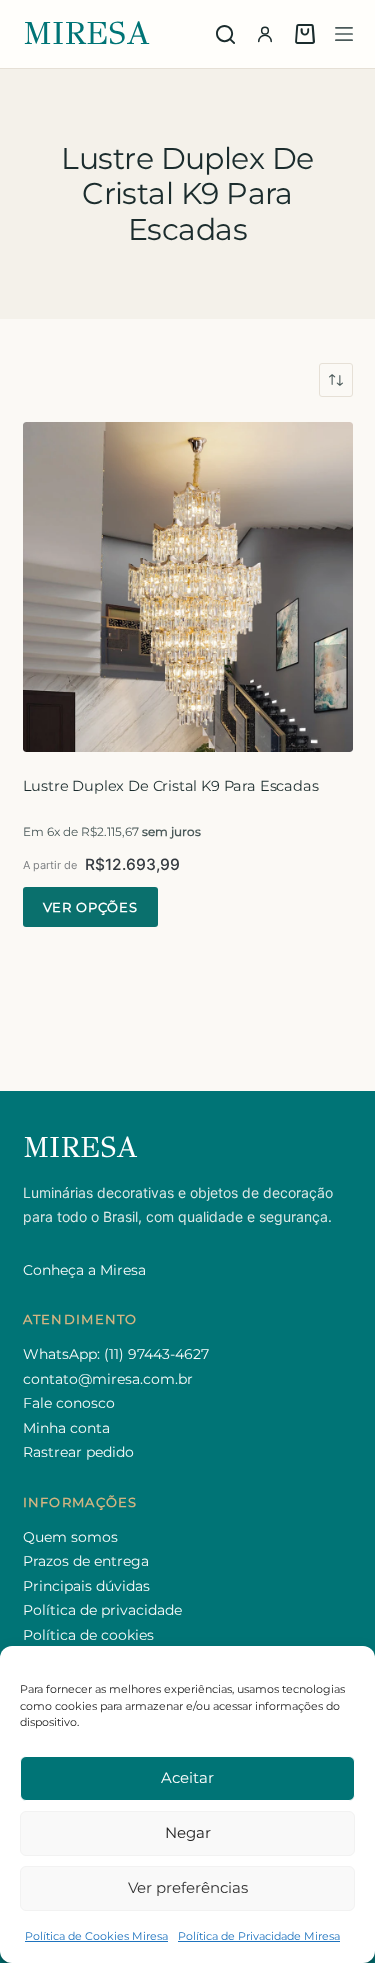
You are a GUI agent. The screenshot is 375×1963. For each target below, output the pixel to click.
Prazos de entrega (86, 1561)
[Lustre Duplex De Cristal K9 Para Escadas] (188, 587)
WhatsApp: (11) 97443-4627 (116, 1354)
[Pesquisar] (225, 34)
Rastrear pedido (78, 1452)
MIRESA (87, 33)
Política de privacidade (102, 1610)
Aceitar (187, 1777)
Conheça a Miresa (84, 1270)
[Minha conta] (265, 34)
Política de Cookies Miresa (96, 1936)
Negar (188, 1832)
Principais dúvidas (86, 1586)
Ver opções (90, 907)
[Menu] (344, 34)
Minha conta (66, 1428)
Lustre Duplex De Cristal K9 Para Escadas (171, 786)
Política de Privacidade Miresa (259, 1936)
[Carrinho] (305, 34)
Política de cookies (88, 1635)
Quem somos (70, 1537)
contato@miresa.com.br (108, 1379)
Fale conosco (69, 1403)
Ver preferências (188, 1887)
